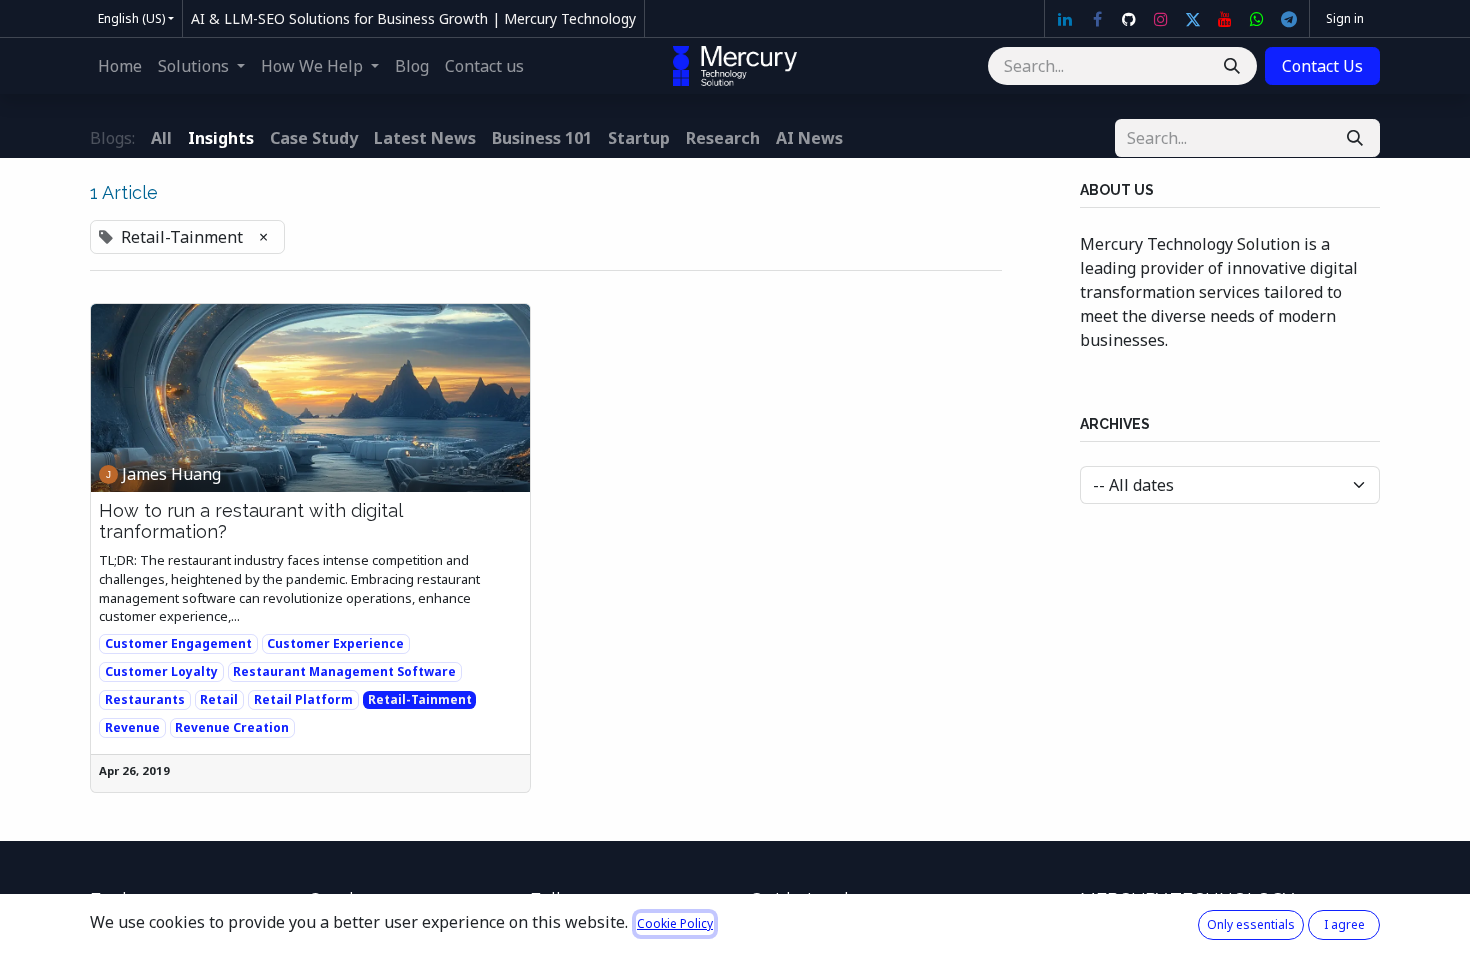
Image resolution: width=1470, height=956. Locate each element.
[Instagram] (1161, 19)
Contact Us (1322, 66)
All (161, 138)
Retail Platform (303, 699)
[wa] (1257, 19)
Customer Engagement (178, 643)
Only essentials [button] (1251, 924)
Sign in (1345, 18)
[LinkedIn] (1065, 19)
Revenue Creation (232, 727)
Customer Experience (335, 643)
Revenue (132, 727)
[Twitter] (1193, 19)
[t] (1289, 19)
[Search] (1232, 66)
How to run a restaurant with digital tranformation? (250, 521)
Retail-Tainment (420, 699)
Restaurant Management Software (344, 671)
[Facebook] (1097, 19)
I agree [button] (1344, 924)
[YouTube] (1225, 19)
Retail (219, 699)
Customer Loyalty (161, 671)
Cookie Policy (675, 923)
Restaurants (145, 699)
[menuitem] (120, 66)
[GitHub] (1129, 19)
